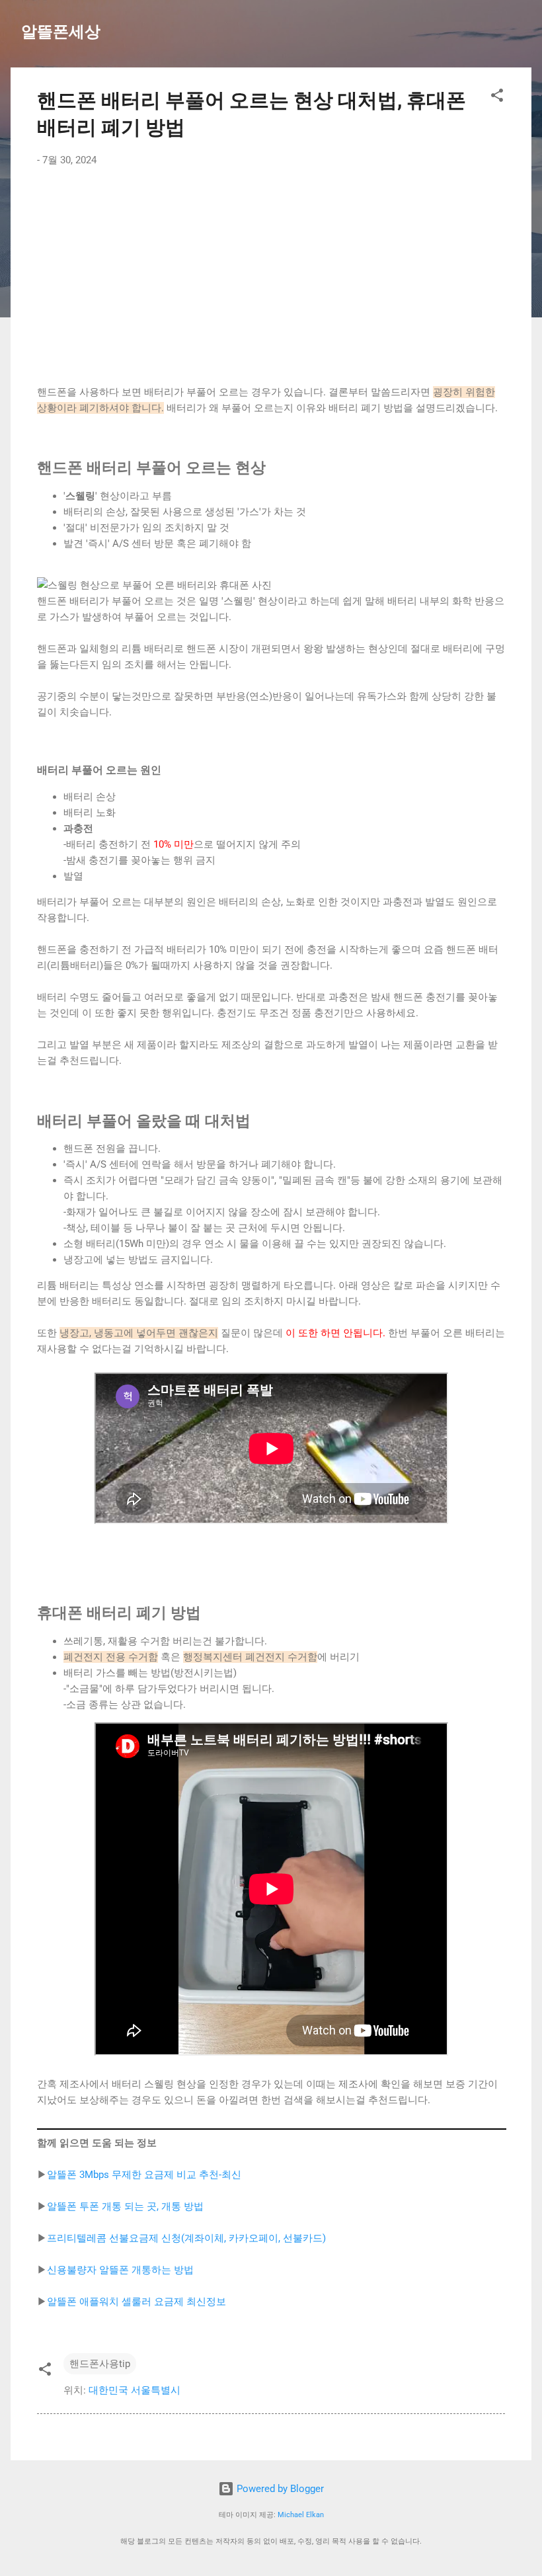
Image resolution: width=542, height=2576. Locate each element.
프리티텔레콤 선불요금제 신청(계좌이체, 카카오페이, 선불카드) (186, 2238)
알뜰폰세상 (61, 32)
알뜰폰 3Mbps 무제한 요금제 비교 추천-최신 (144, 2175)
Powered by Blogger (279, 2489)
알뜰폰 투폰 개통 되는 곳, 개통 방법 (125, 2206)
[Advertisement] (271, 276)
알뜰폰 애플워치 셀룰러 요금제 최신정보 (136, 2302)
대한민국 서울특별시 (135, 2390)
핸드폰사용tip (100, 2364)
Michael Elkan (301, 2515)
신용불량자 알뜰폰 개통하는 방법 (120, 2270)
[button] (497, 98)
